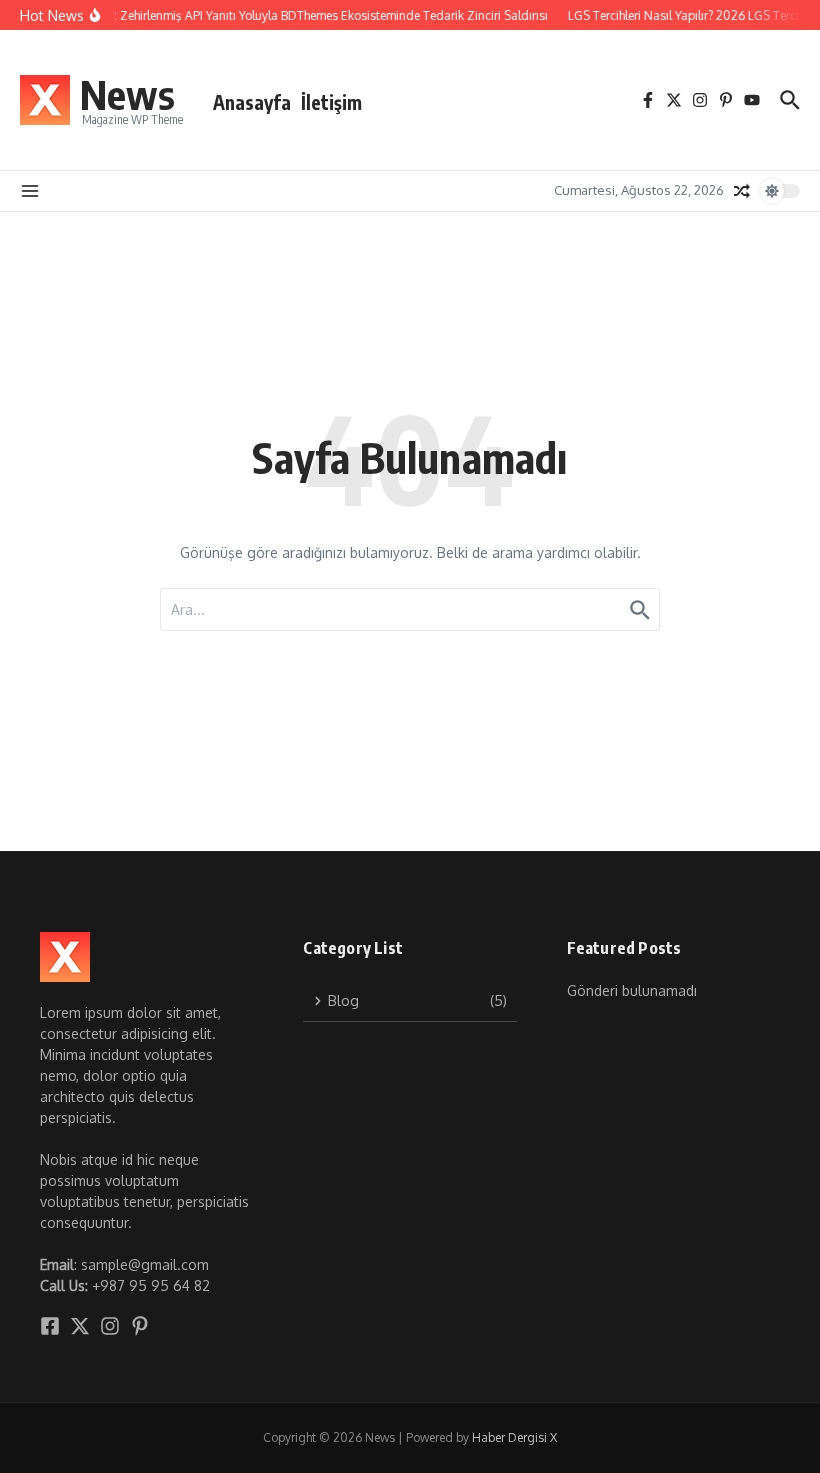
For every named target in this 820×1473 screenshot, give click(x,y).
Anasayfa (252, 102)
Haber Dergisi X (514, 1437)
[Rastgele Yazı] (742, 191)
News (127, 94)
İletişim (331, 102)
